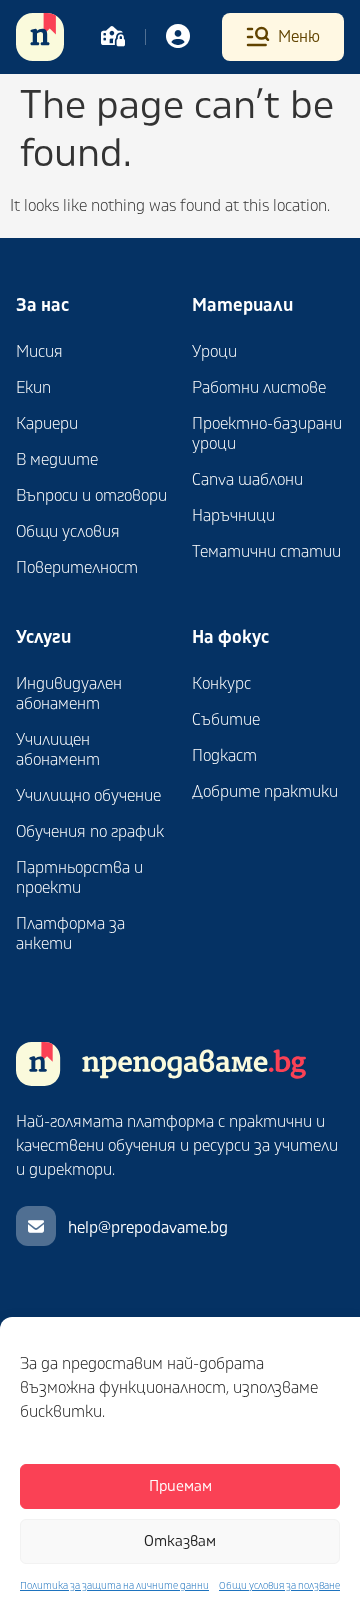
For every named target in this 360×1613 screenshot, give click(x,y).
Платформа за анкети (70, 934)
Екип (33, 388)
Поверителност (77, 568)
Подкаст (224, 756)
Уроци (214, 352)
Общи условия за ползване (279, 1586)
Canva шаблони (247, 480)
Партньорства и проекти (79, 878)
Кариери (47, 424)
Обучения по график (90, 832)
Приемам (180, 1486)
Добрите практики (265, 792)
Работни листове (259, 388)
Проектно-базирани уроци (267, 434)
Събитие (226, 720)
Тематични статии (266, 552)
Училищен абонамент (58, 750)
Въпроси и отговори (91, 496)
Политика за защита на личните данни (114, 1586)
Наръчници (233, 516)
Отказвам (180, 1541)
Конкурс (221, 684)
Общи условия (68, 532)
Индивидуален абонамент (69, 694)
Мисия (39, 352)
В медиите (57, 460)
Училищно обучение (88, 796)
